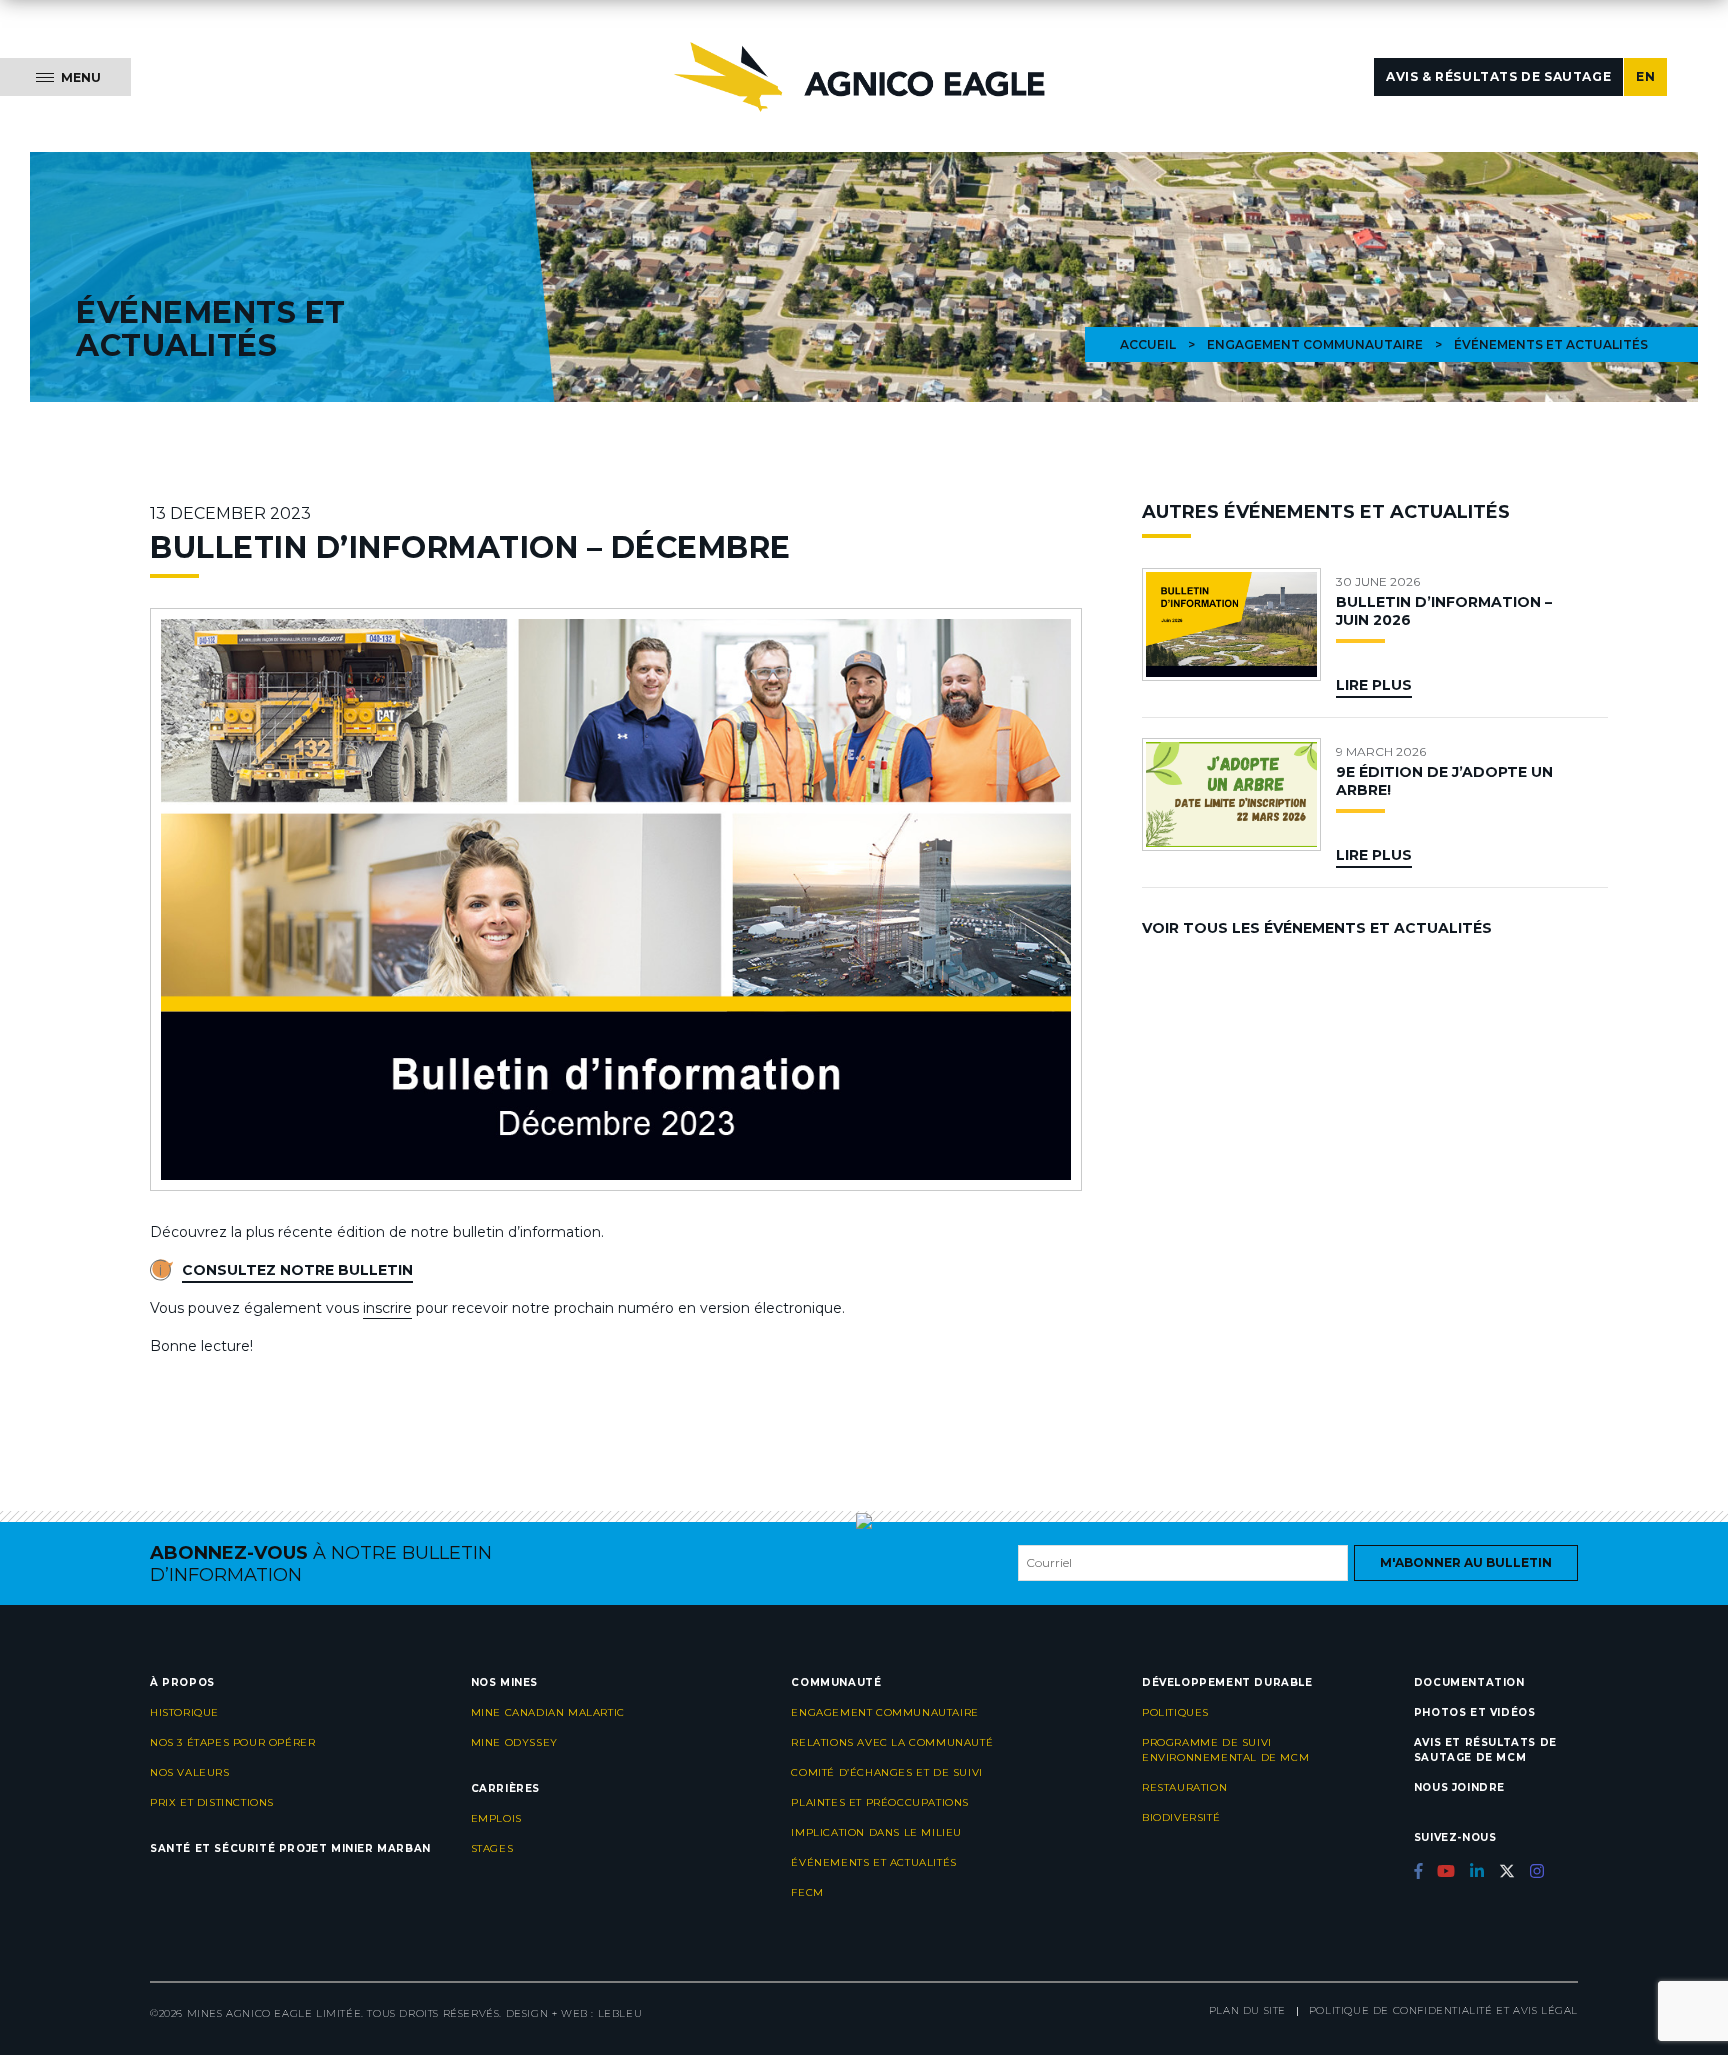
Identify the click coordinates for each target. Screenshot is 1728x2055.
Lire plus (1374, 685)
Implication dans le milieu (876, 1832)
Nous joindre (1459, 1787)
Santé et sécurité (212, 1848)
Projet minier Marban (355, 1848)
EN (1645, 76)
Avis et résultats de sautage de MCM (1485, 1750)
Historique (184, 1712)
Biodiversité (1181, 1817)
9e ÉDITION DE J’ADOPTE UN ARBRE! (1444, 781)
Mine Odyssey (514, 1742)
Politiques (1175, 1712)
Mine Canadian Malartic (548, 1712)
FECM (807, 1892)
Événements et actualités (873, 1862)
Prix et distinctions (212, 1802)
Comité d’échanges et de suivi (886, 1772)
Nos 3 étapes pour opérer (232, 1742)
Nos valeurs (190, 1772)
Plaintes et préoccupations (880, 1802)
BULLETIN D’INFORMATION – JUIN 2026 (1444, 611)
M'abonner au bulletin (1466, 1562)
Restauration (1184, 1787)
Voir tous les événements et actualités (1317, 928)
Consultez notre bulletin (297, 1270)
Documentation (1469, 1682)
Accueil (1148, 344)
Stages (492, 1848)
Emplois (496, 1818)
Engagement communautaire (1315, 344)
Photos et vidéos (1475, 1712)
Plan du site (1247, 2010)
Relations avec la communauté (892, 1742)
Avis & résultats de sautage (1498, 76)
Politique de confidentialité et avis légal (1443, 2010)
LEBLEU (620, 2013)
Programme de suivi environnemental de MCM (1225, 1750)
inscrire (387, 1308)
